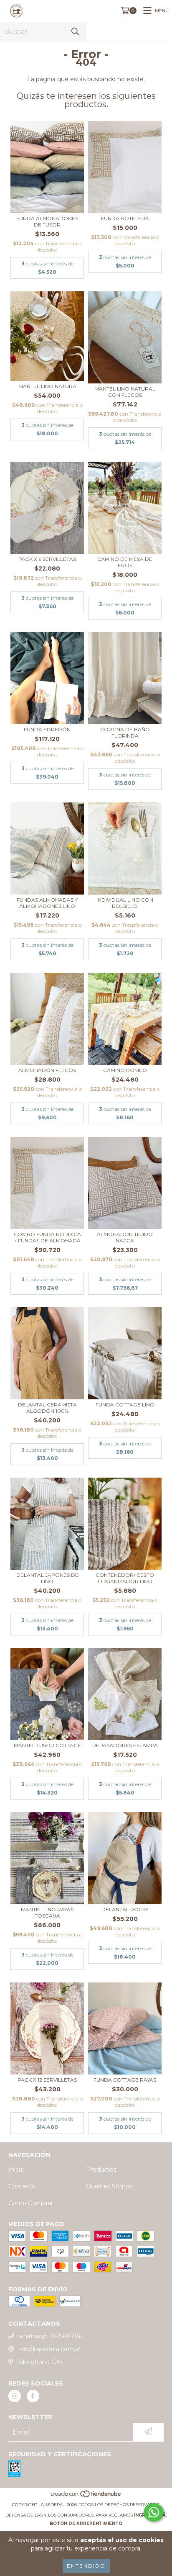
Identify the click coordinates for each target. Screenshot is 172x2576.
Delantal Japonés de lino (47, 1578)
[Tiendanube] (86, 2496)
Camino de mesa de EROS (125, 562)
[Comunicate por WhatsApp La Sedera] (154, 2512)
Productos (101, 2170)
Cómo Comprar (31, 2203)
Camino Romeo (125, 1070)
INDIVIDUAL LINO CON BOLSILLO (125, 903)
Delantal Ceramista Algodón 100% (47, 1408)
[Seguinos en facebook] (33, 2396)
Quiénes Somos (109, 2186)
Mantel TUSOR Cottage (47, 1745)
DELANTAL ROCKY (125, 1909)
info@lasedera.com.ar (49, 2349)
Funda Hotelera (125, 218)
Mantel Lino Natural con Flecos (125, 392)
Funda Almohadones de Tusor (47, 221)
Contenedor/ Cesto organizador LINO (125, 1578)
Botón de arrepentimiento (86, 2523)
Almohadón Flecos (47, 1070)
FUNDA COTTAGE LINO (125, 1405)
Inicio (16, 2170)
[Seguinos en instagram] (15, 2396)
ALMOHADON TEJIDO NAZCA (125, 1237)
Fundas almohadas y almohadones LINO (47, 903)
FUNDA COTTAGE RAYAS (125, 2080)
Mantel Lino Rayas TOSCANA (47, 1913)
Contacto (22, 2186)
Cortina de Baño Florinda (125, 733)
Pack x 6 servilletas (47, 559)
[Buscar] (75, 32)
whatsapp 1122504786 (50, 2336)
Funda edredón (47, 729)
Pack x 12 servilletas (47, 2080)
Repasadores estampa (125, 1745)
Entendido (86, 2566)
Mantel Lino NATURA (47, 386)
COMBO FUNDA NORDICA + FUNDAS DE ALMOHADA (47, 1237)
